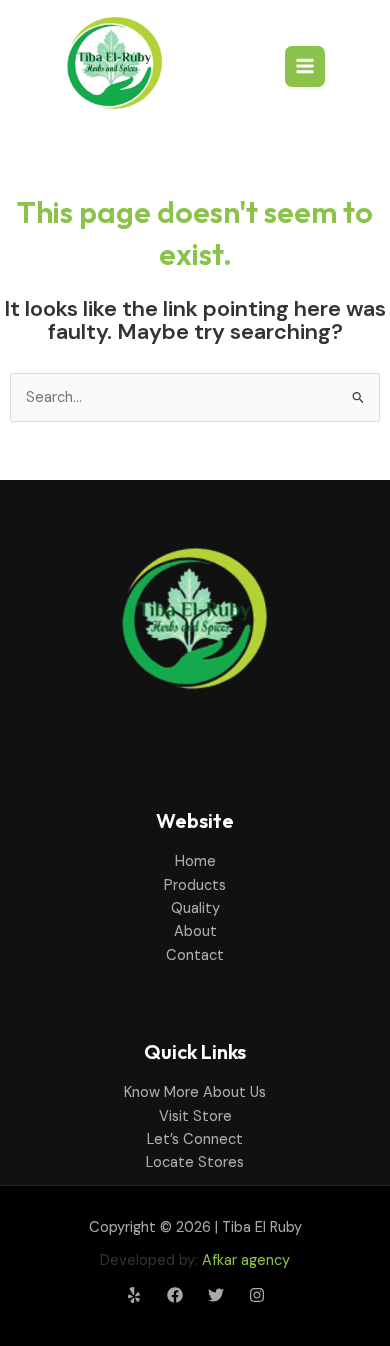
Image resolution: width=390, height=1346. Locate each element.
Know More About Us (195, 1092)
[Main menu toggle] (305, 66)
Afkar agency (246, 1260)
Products (195, 885)
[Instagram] (257, 1295)
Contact (195, 955)
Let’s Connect (195, 1139)
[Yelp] (134, 1295)
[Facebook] (175, 1295)
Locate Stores (195, 1162)
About (195, 931)
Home (195, 861)
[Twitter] (216, 1295)
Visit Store (195, 1116)
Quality (195, 908)
